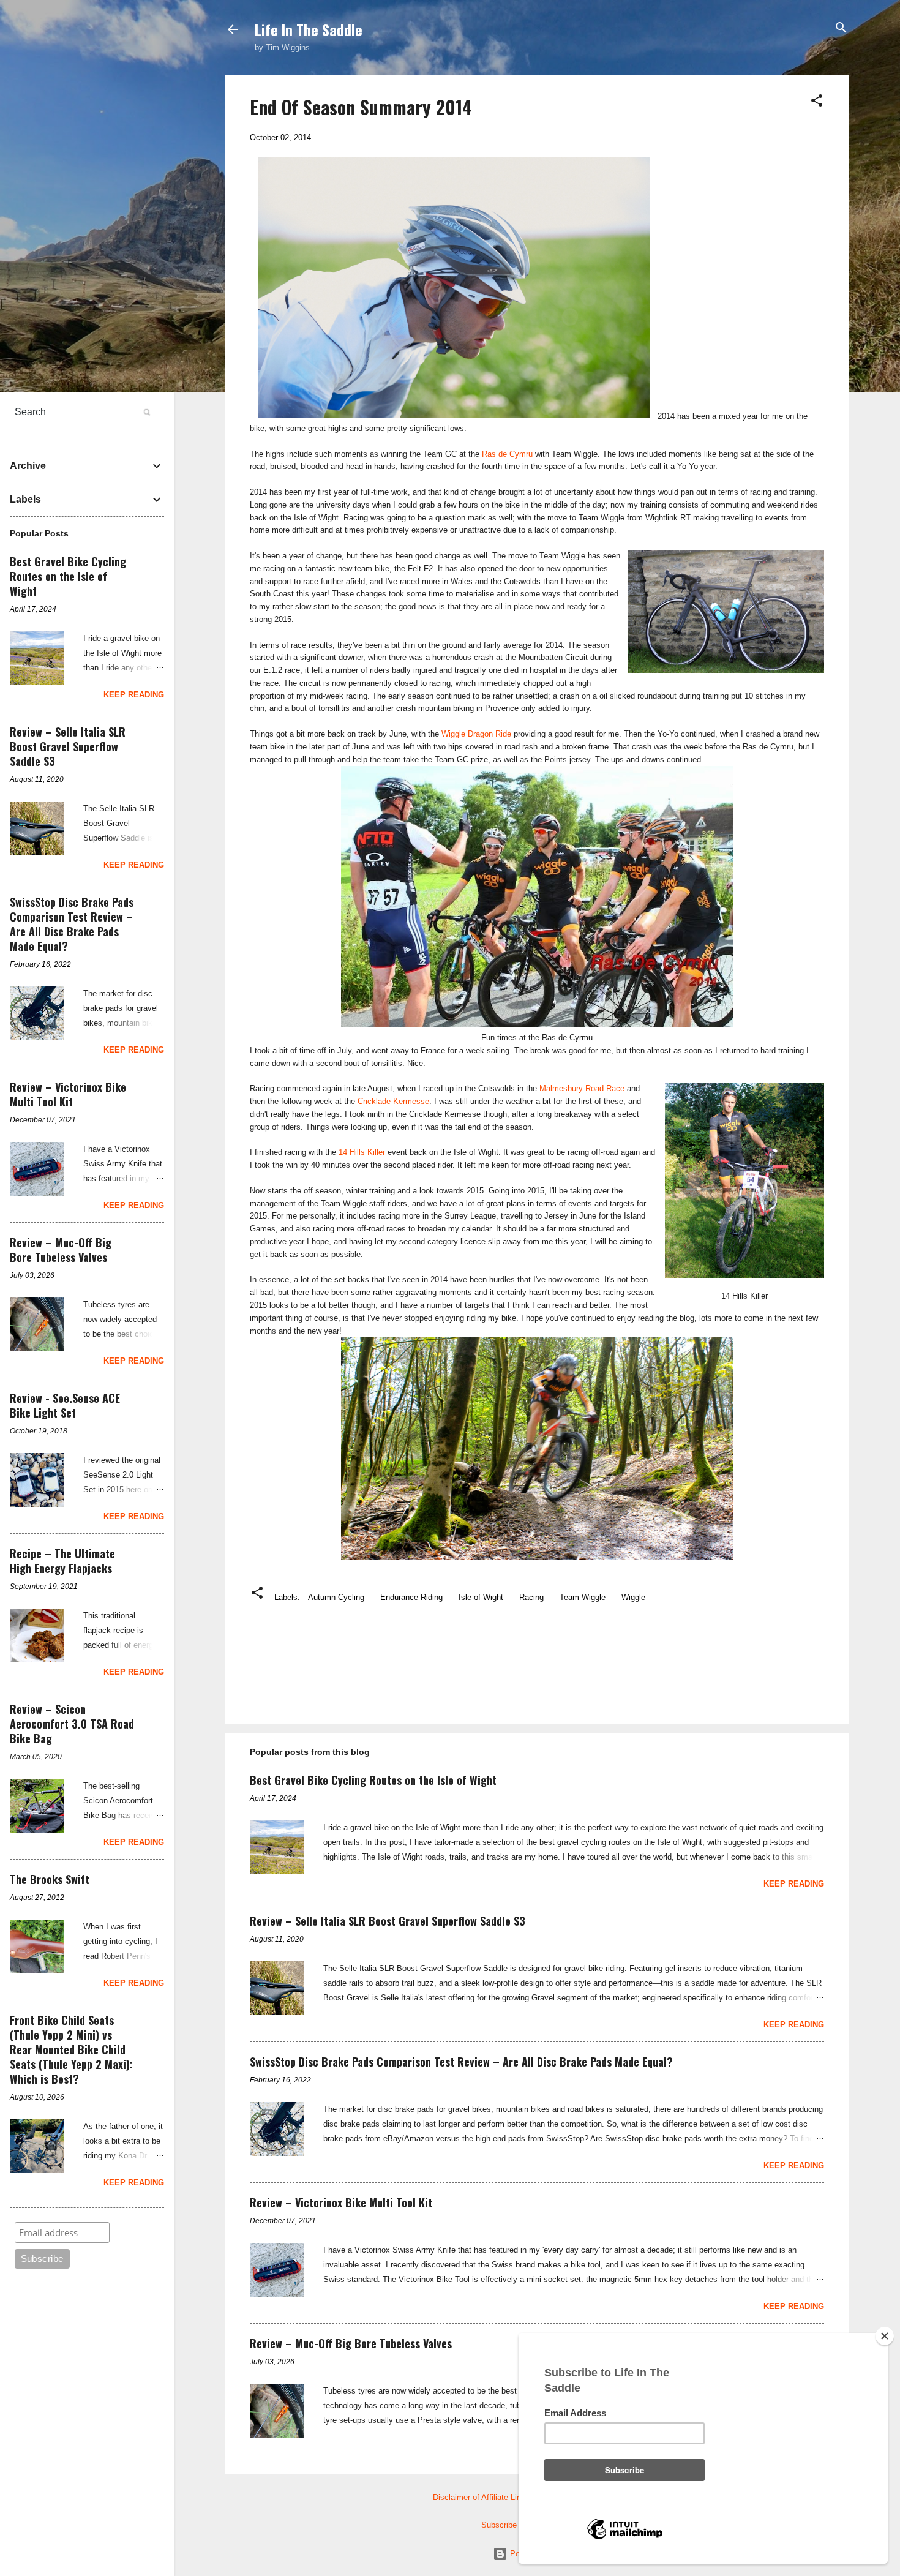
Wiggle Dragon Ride (476, 734)
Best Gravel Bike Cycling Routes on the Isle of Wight (373, 1780)
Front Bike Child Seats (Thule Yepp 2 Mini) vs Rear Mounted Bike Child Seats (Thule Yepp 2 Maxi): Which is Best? (71, 2049)
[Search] (841, 28)
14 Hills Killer (362, 1152)
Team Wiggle (583, 1597)
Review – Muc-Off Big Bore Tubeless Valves (351, 2343)
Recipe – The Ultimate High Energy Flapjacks (62, 1561)
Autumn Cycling (336, 1597)
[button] (817, 101)
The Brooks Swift (50, 1879)
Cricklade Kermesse (393, 1101)
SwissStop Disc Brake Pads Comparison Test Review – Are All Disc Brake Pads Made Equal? (461, 2062)
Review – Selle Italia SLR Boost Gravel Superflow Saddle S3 (388, 1921)
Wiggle (633, 1597)
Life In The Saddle (309, 29)
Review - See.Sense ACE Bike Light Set (65, 1405)
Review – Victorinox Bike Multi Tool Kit (341, 2202)
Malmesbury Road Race (582, 1088)
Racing (531, 1597)
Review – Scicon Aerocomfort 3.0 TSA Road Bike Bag (72, 1724)
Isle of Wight (481, 1597)
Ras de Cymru (507, 454)
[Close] (885, 2336)
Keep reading (794, 1884)
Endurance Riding (411, 1597)
